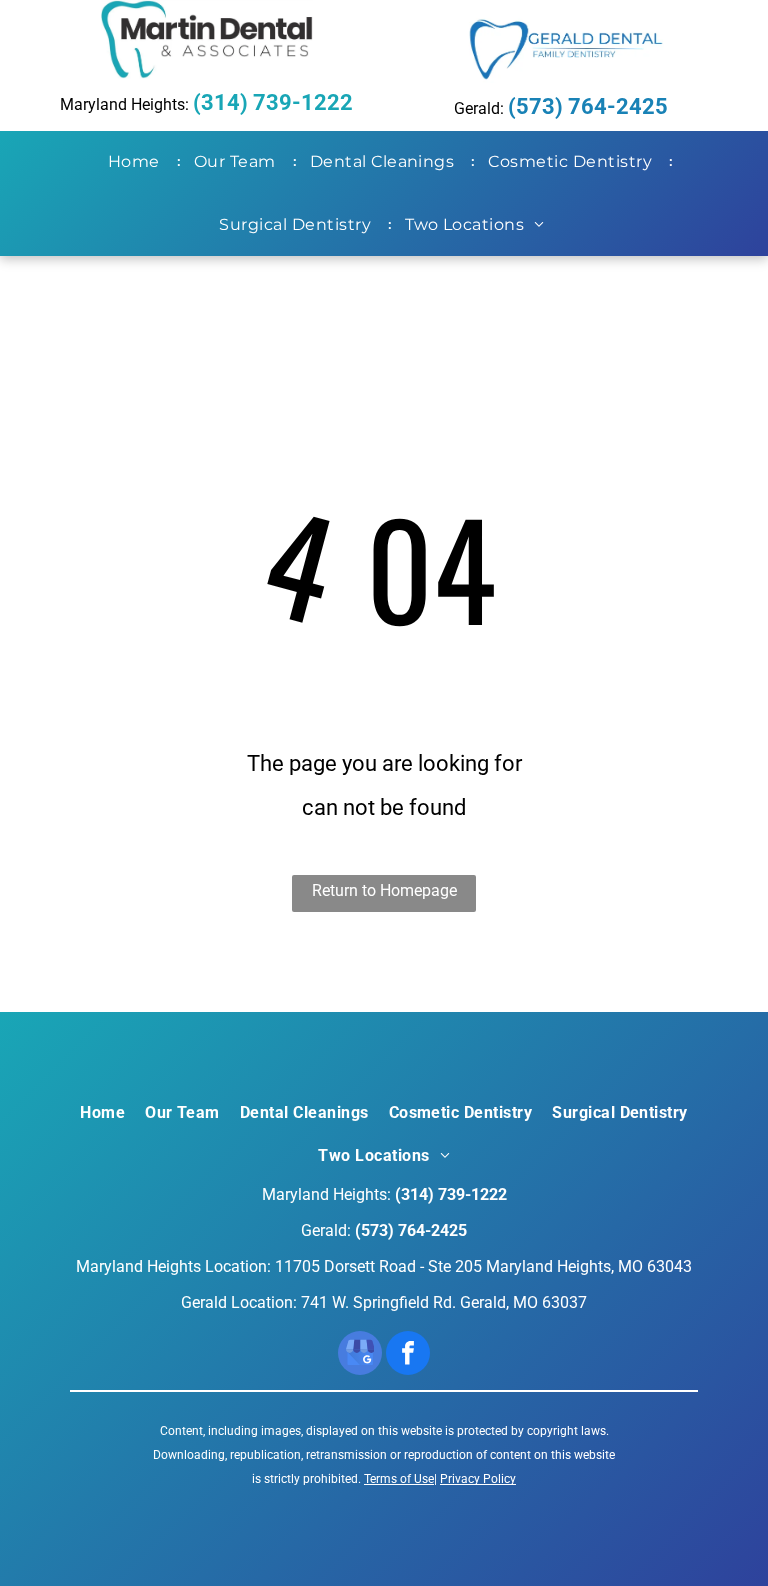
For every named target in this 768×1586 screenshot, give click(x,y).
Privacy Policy (478, 1479)
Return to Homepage (384, 890)
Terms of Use (399, 1479)
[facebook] (408, 1355)
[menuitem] (138, 162)
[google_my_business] (360, 1355)
